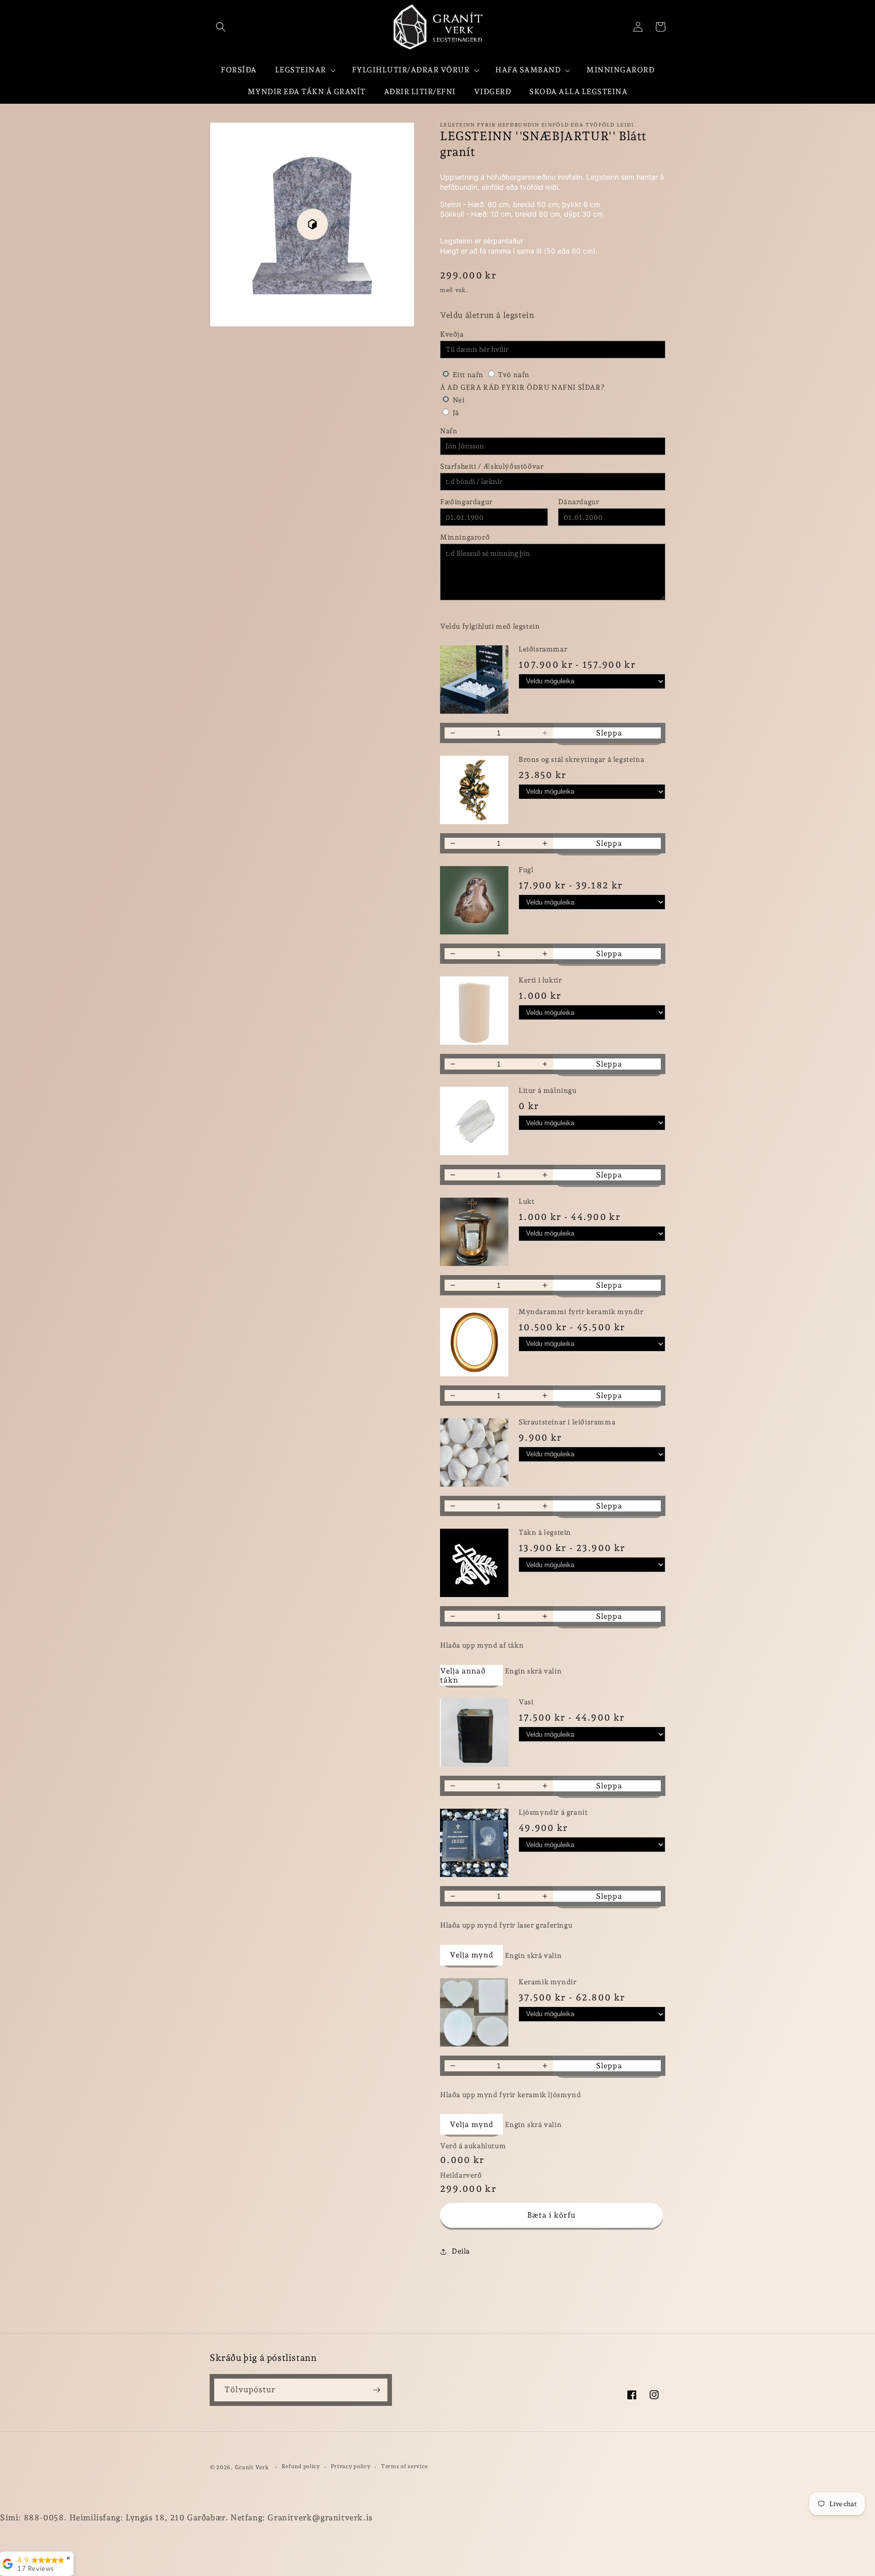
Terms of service (404, 2466)
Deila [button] (461, 2251)
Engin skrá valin (533, 1671)
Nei (459, 400)
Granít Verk (252, 2467)
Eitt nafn (468, 375)
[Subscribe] (376, 2390)
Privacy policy (351, 2466)
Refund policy (301, 2466)
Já (456, 413)
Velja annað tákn (463, 1675)
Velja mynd (471, 1955)
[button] (221, 27)
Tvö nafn (513, 375)
